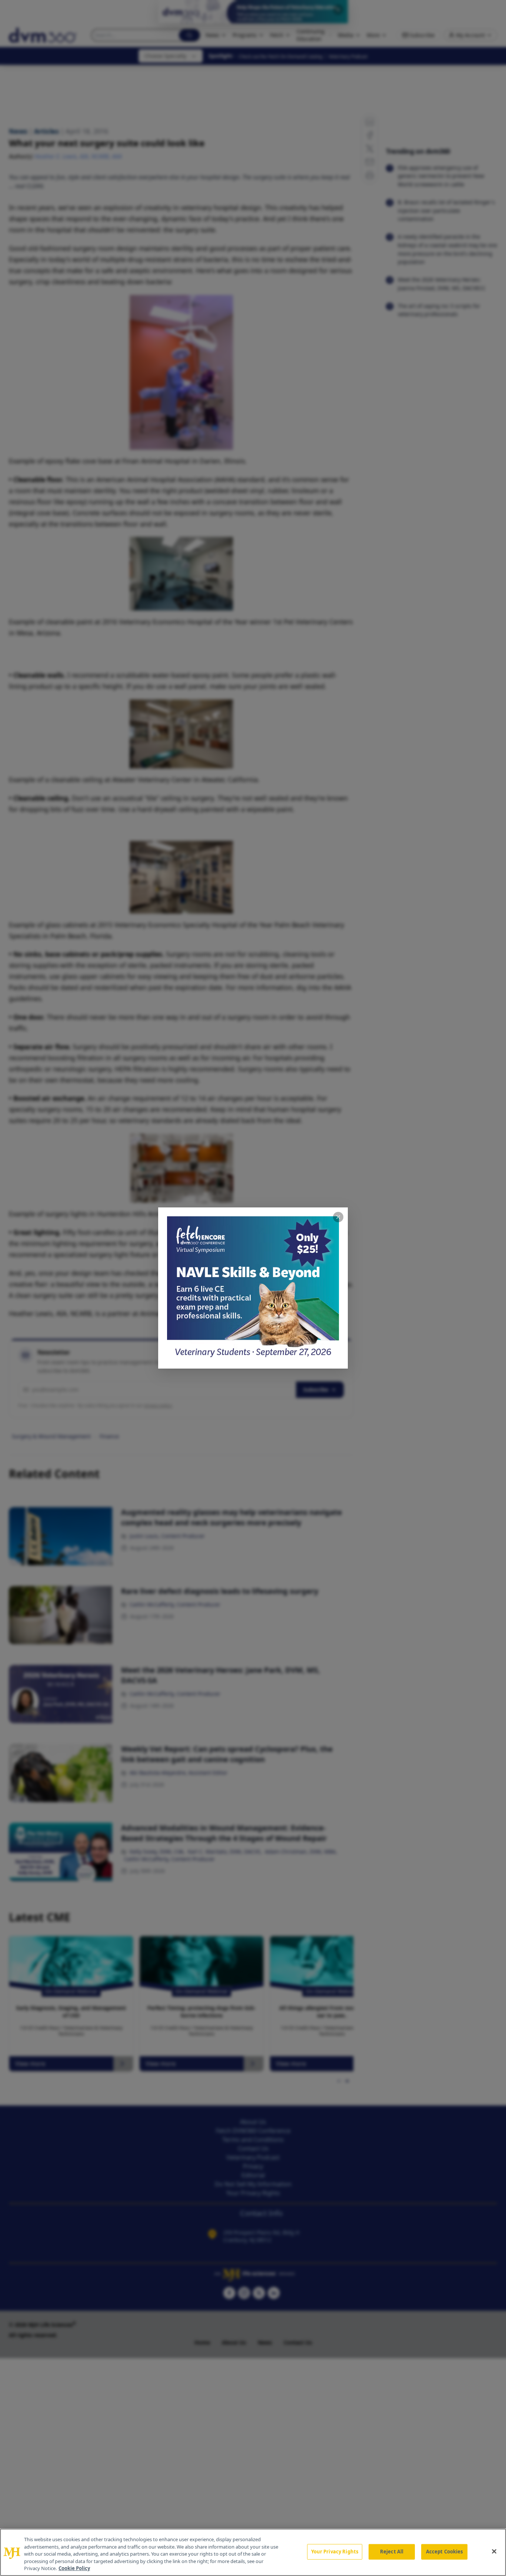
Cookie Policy (74, 2568)
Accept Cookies (445, 2552)
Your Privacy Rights (335, 2552)
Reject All (392, 2552)
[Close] (494, 2552)
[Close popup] (338, 1217)
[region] (253, 2552)
